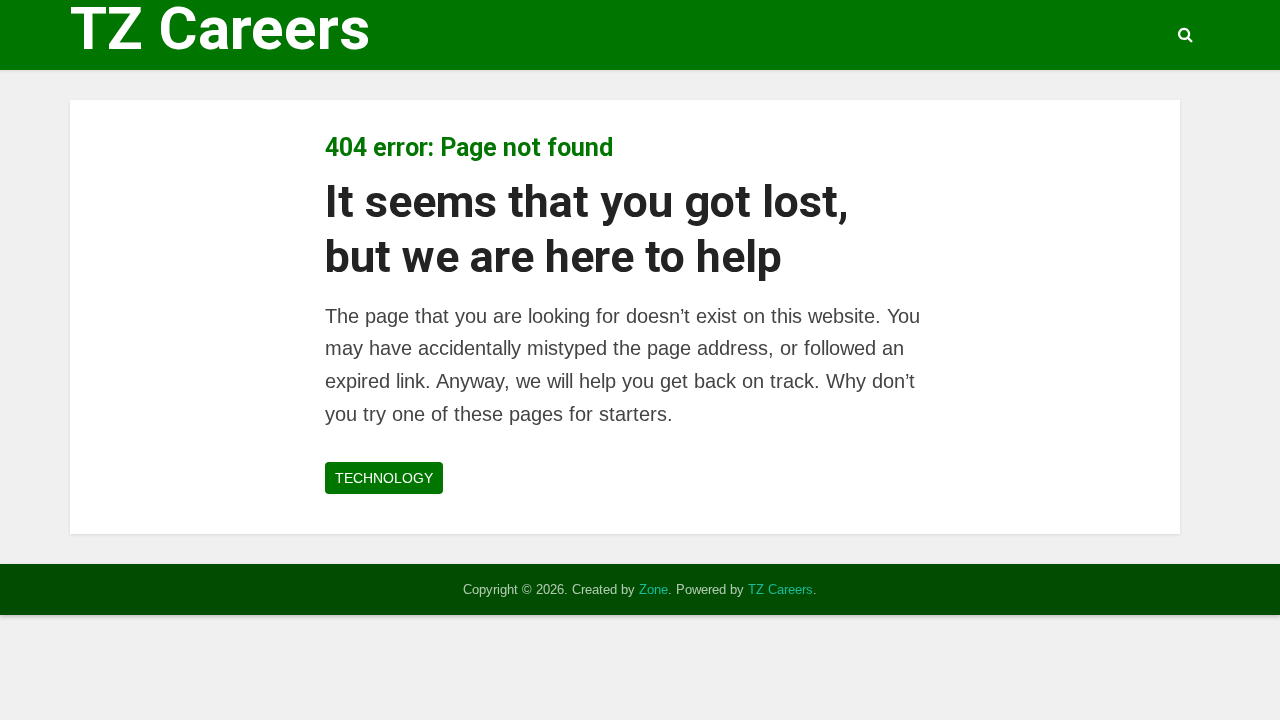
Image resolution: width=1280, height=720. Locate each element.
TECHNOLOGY (384, 478)
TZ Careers (220, 29)
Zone (653, 589)
